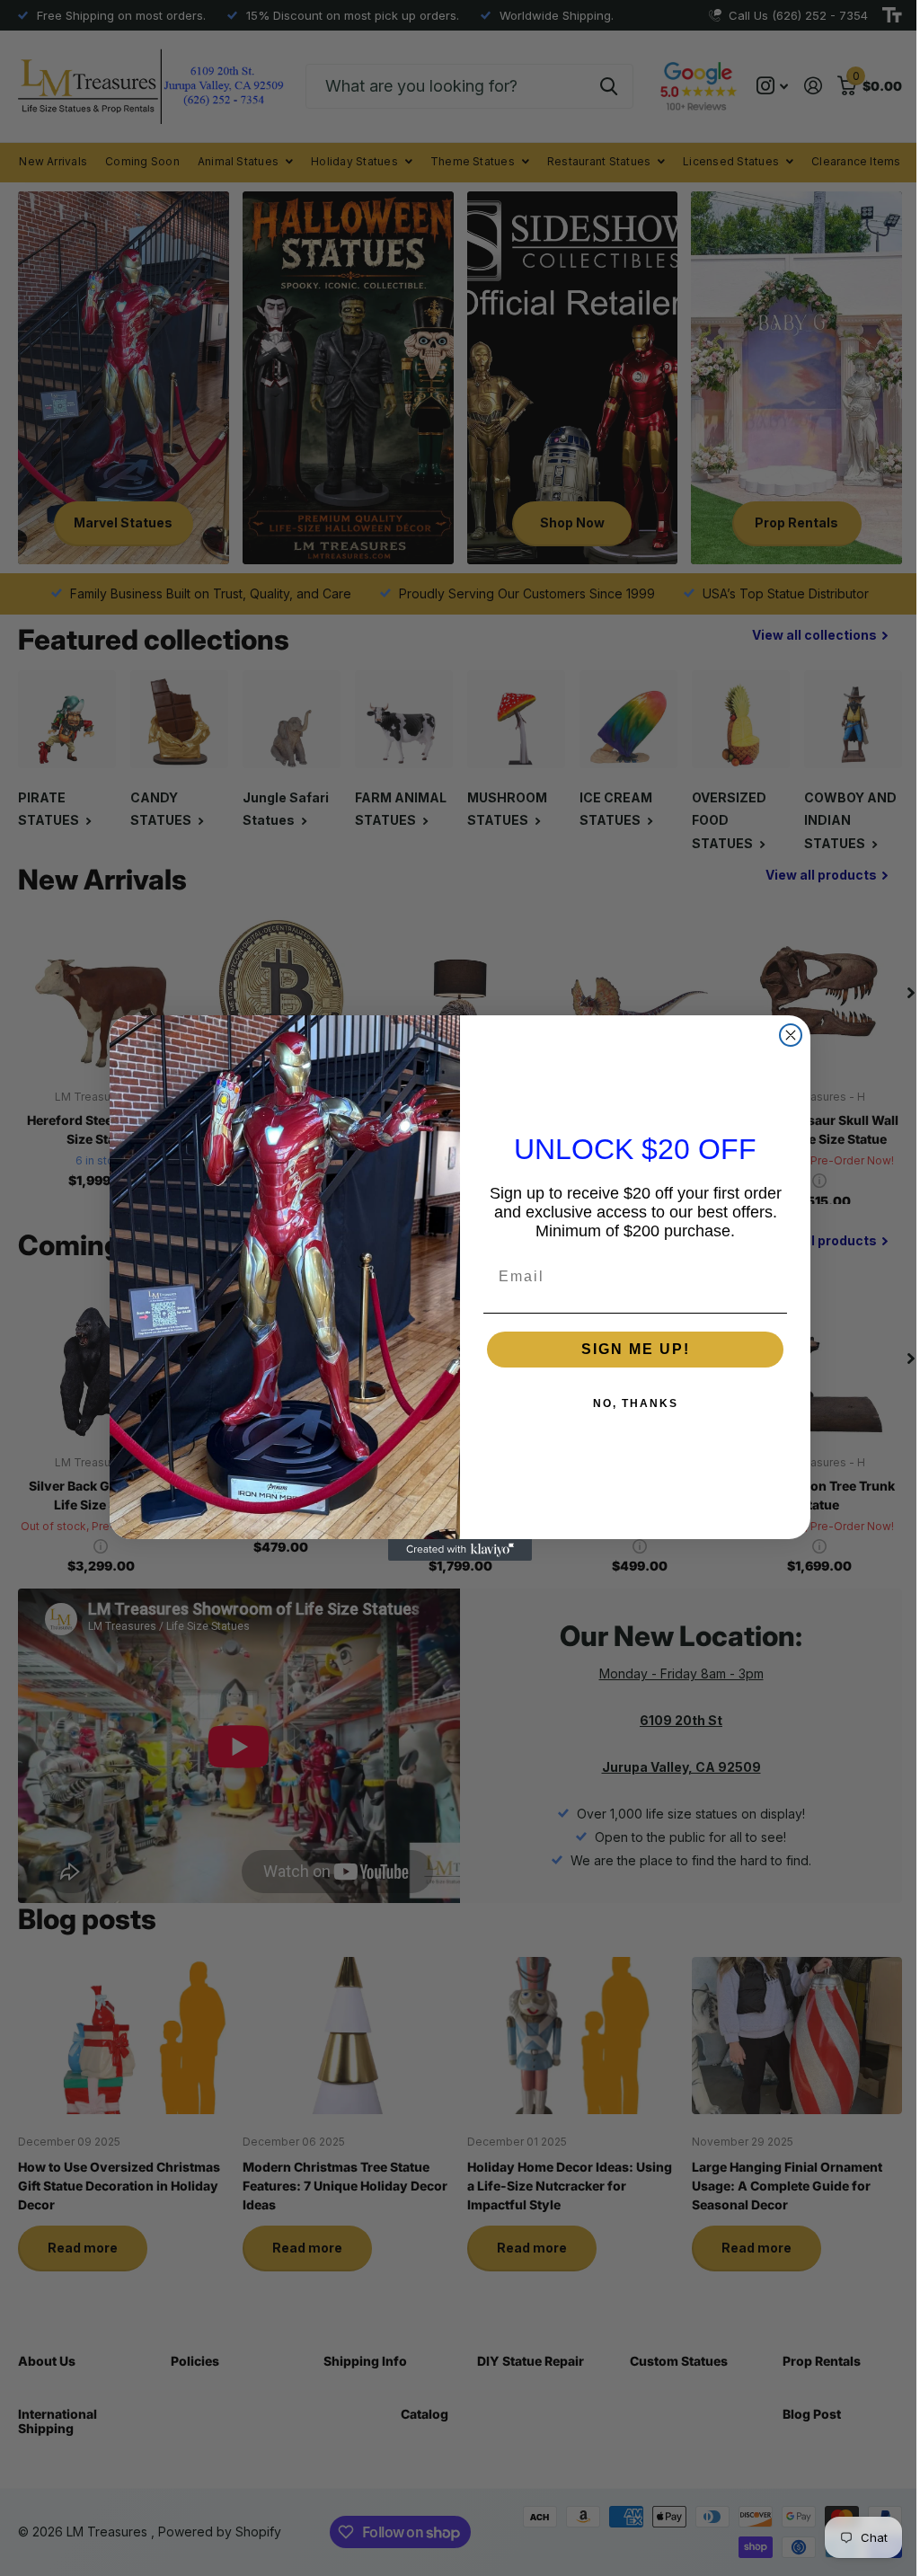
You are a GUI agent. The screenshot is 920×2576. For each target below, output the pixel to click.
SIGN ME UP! (628, 1349)
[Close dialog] (784, 1035)
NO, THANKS (628, 1403)
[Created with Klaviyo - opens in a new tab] (454, 1550)
